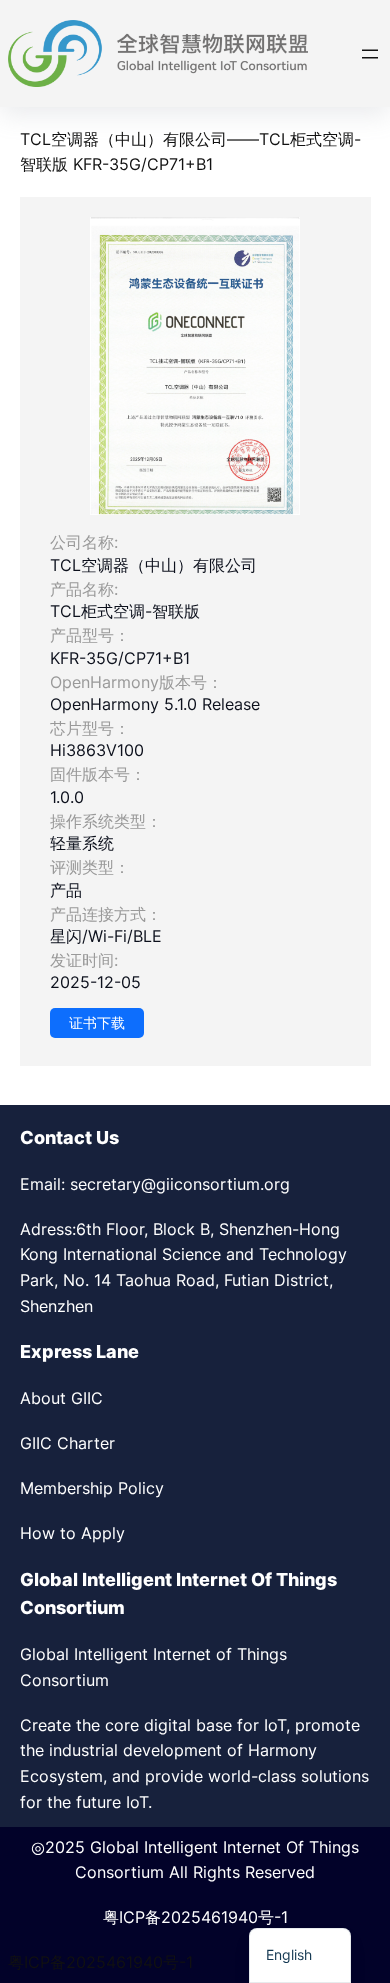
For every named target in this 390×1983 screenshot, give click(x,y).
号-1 (273, 1917)
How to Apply (72, 1533)
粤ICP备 (132, 1917)
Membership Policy (92, 1488)
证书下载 (97, 1022)
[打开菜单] (370, 54)
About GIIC (61, 1398)
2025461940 (209, 1917)
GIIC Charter (67, 1443)
